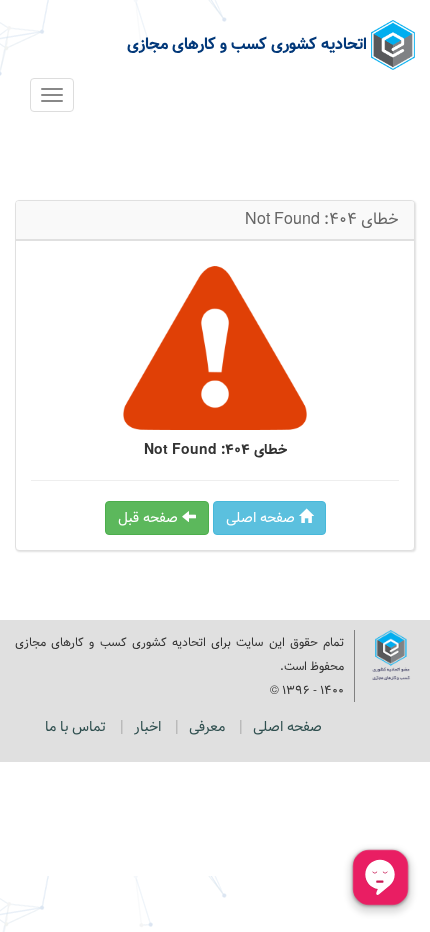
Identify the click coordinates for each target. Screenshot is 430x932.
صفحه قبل (150, 518)
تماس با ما (75, 727)
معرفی (207, 727)
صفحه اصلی (262, 518)
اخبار (147, 727)
